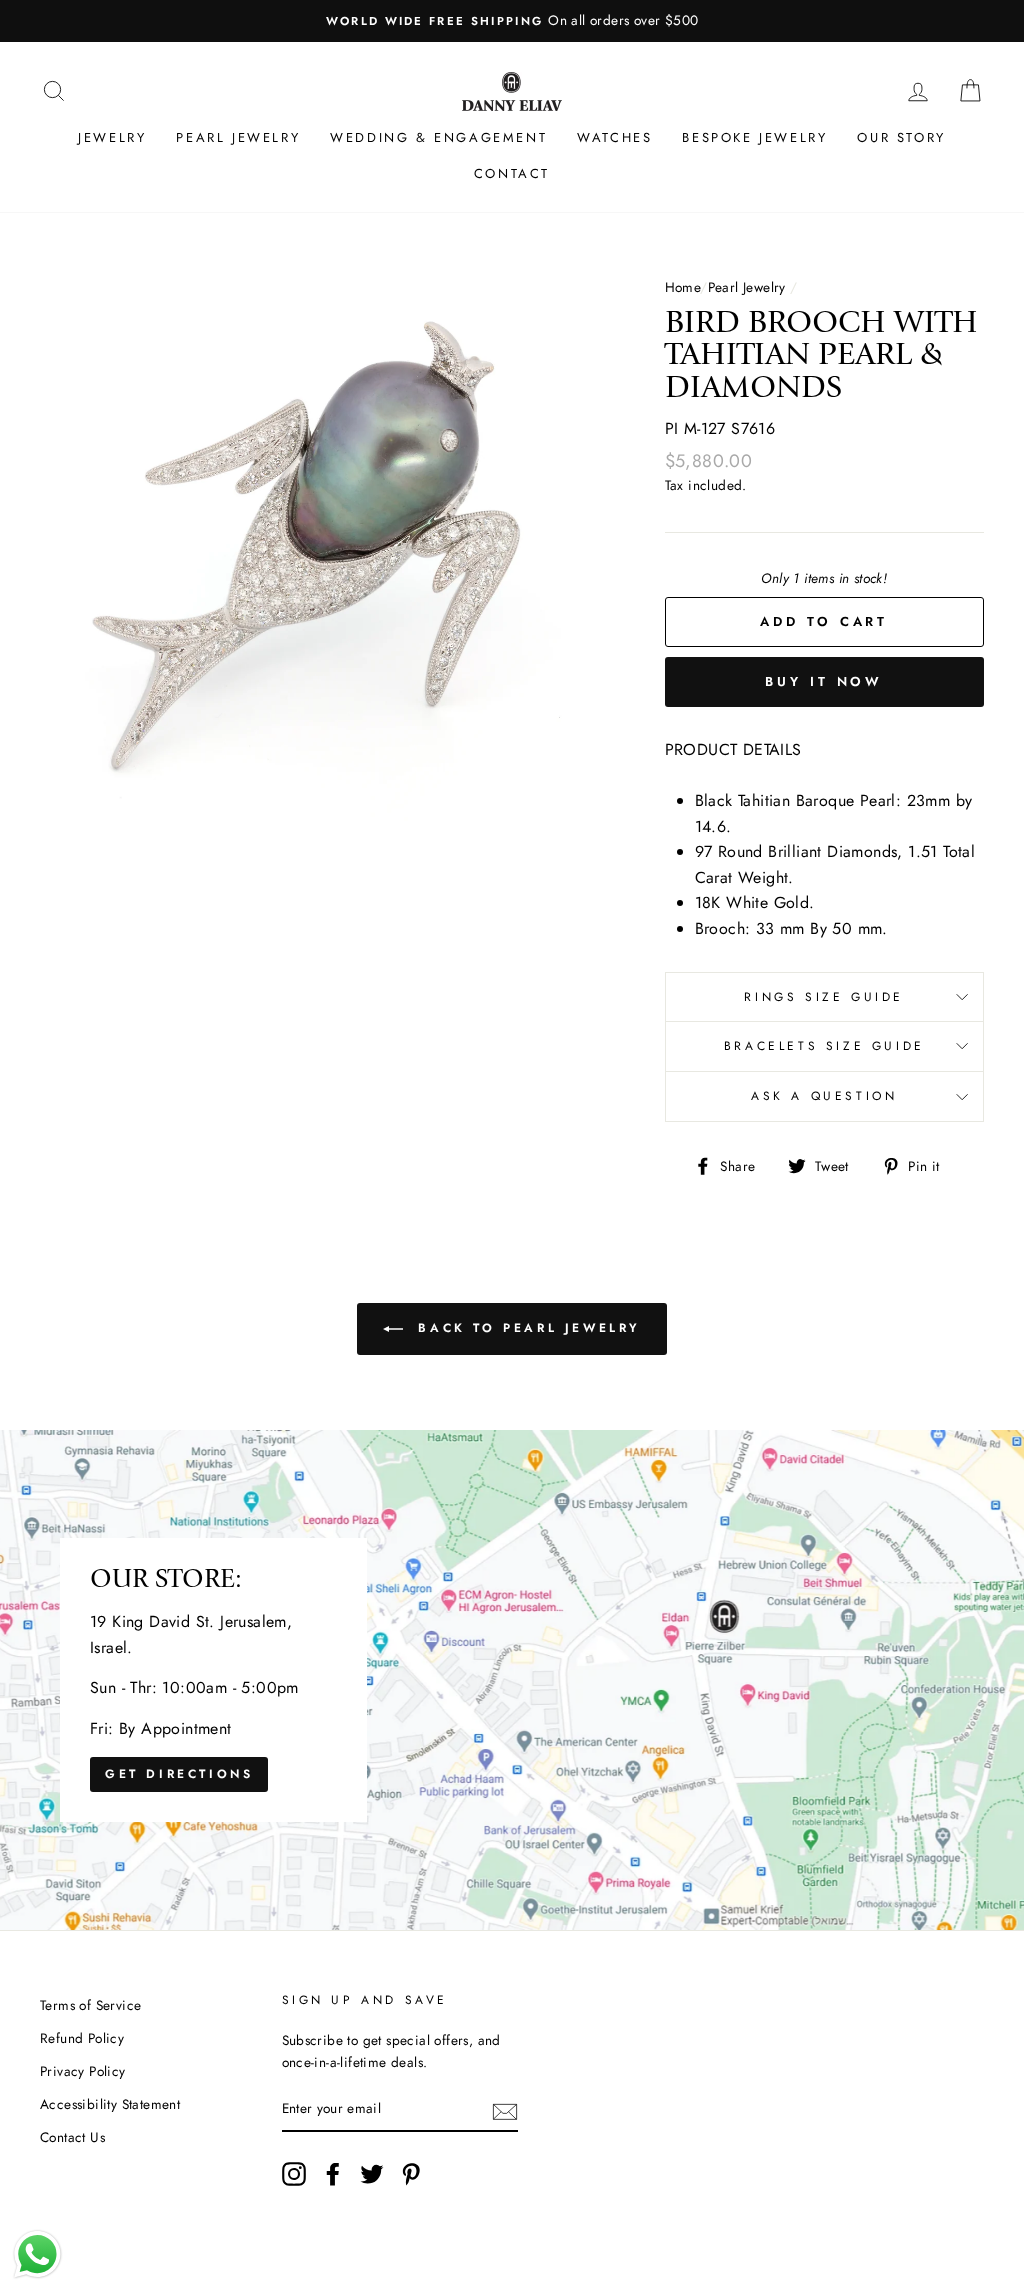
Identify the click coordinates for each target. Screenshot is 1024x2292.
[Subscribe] (505, 2110)
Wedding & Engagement (438, 137)
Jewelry (112, 137)
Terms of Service (90, 2005)
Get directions (179, 1774)
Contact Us (72, 2137)
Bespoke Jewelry (754, 137)
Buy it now (824, 681)
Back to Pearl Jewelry (526, 1327)
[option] (512, 21)
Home (683, 287)
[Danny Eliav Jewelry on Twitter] (372, 2174)
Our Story (901, 137)
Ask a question (824, 1096)
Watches (614, 137)
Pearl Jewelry (238, 137)
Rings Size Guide (824, 997)
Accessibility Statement (110, 2104)
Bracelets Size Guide (824, 1046)
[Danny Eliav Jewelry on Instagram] (294, 2174)
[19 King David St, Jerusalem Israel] (512, 1680)
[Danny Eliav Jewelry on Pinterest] (411, 2174)
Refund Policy (82, 2038)
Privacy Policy (83, 2071)
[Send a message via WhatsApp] (37, 2254)
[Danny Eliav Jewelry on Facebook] (333, 2174)
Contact (512, 173)
